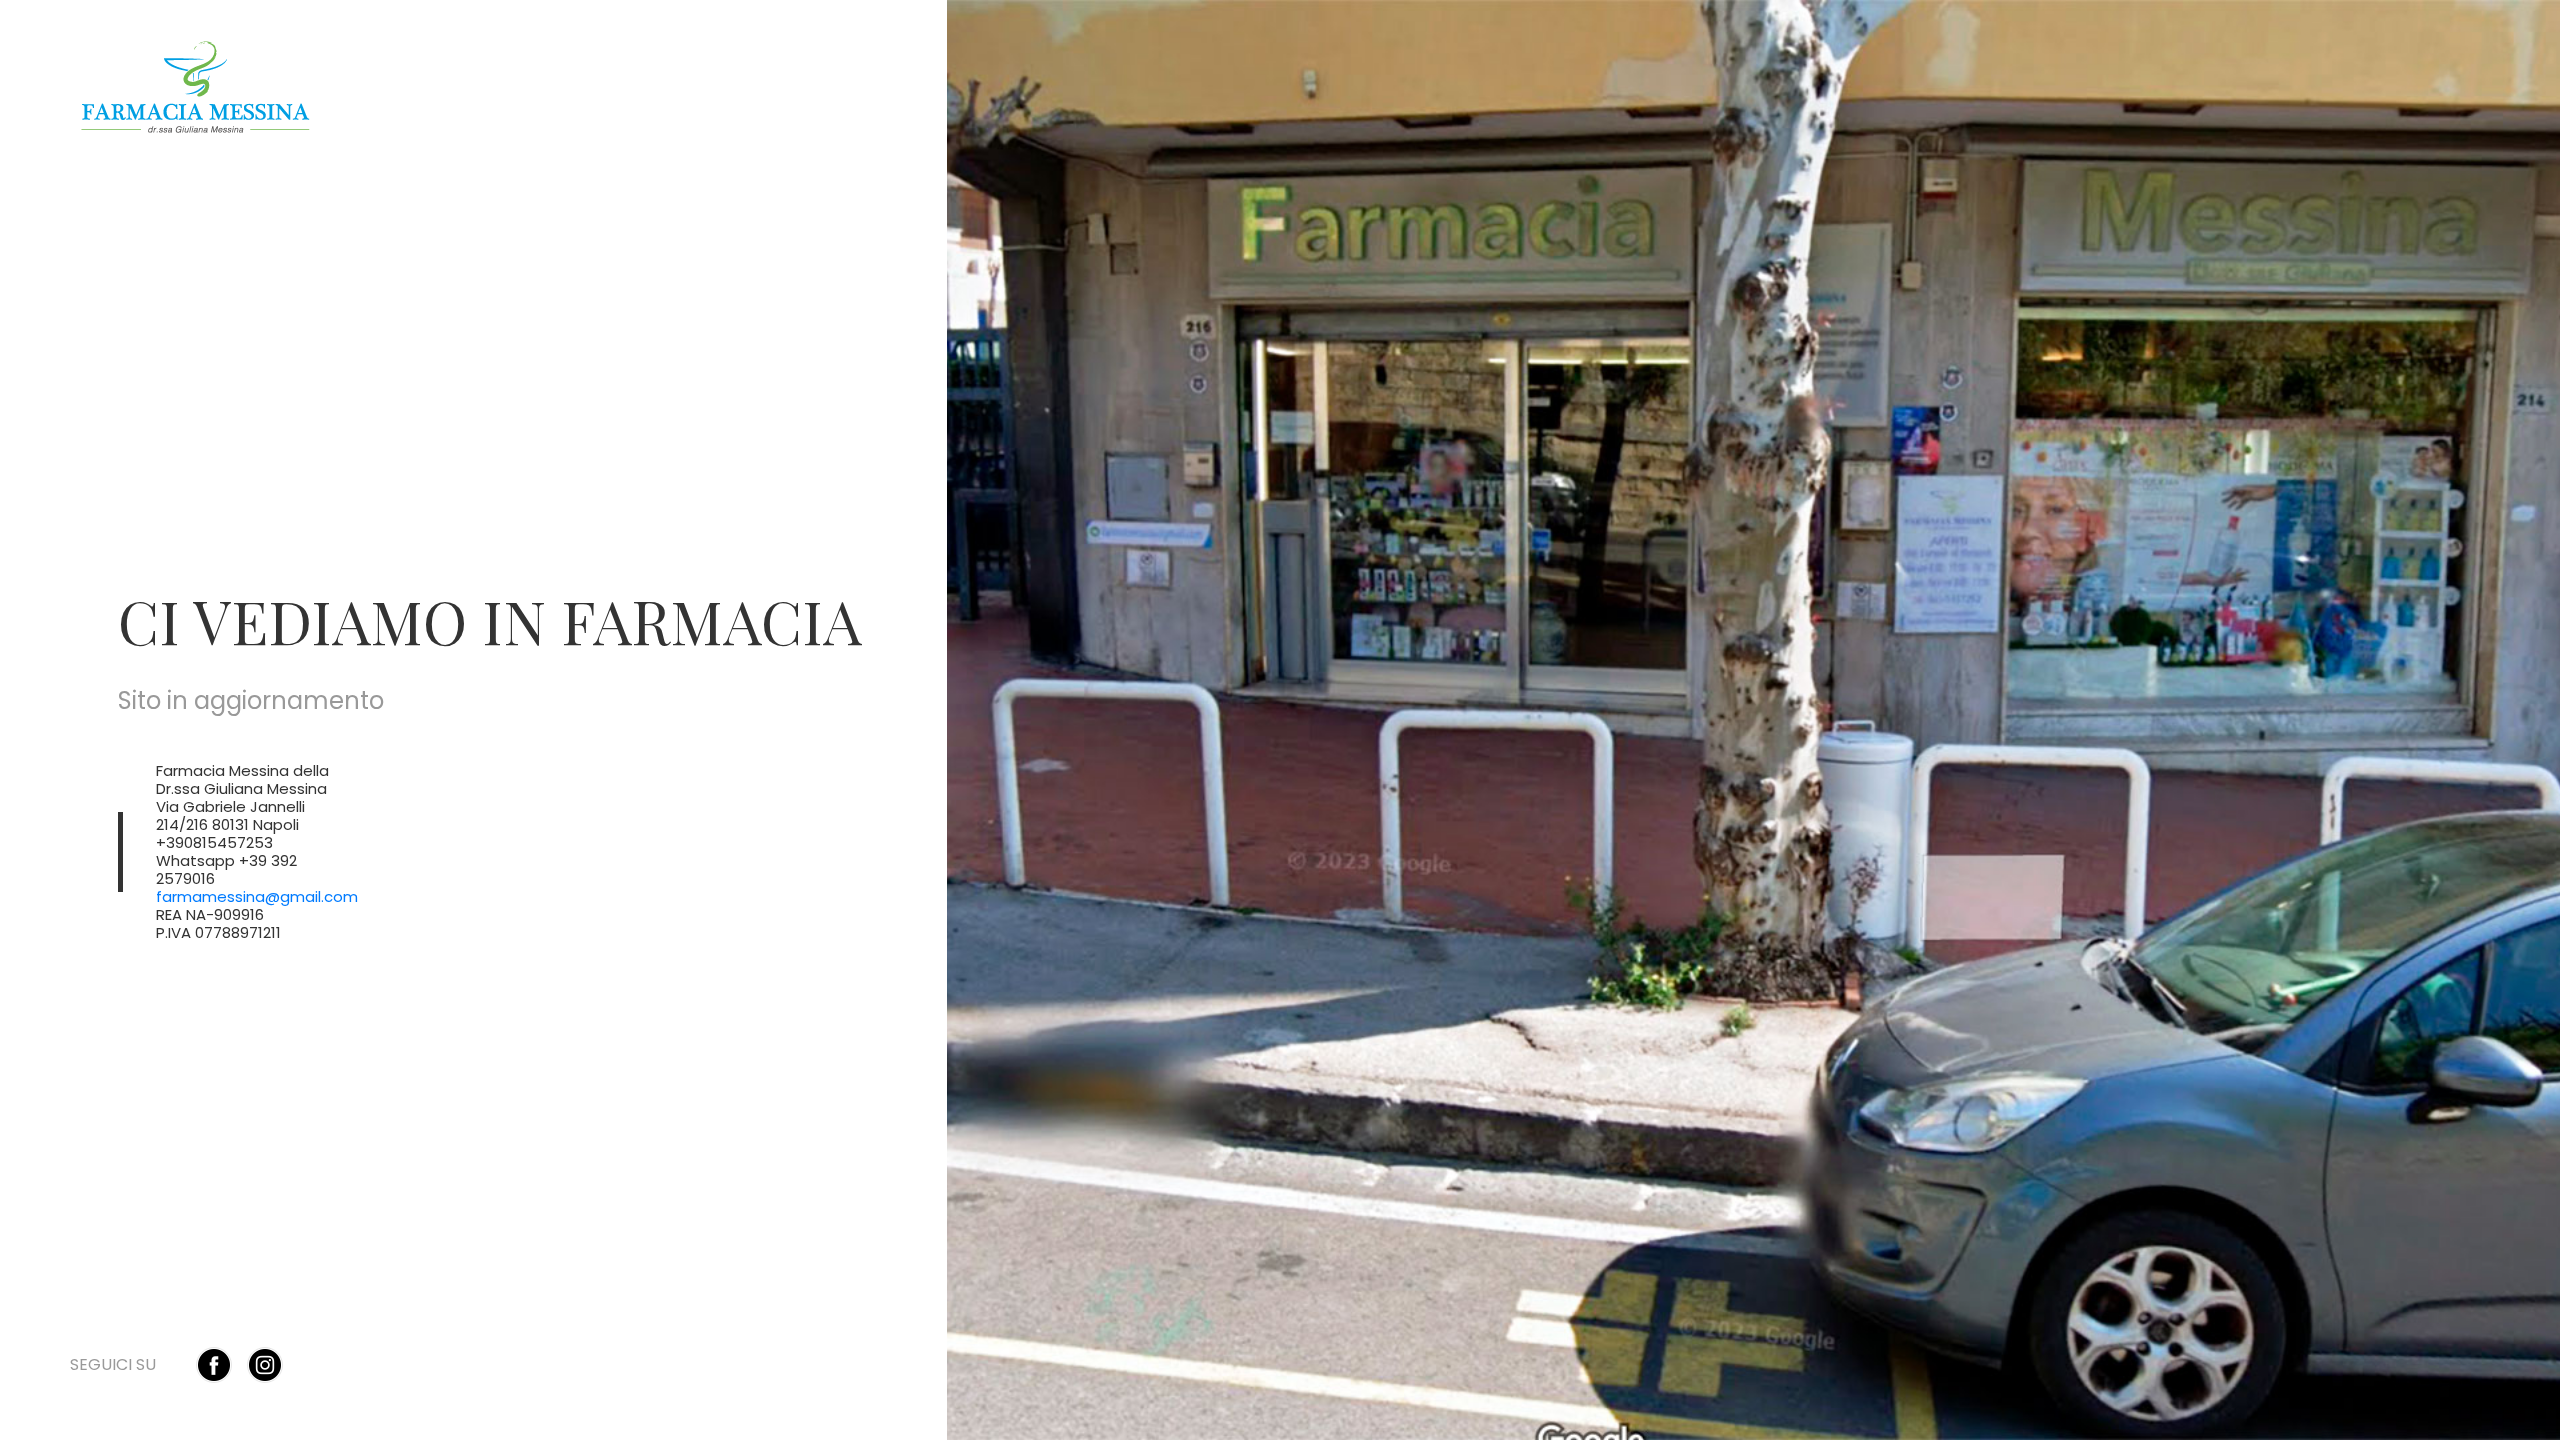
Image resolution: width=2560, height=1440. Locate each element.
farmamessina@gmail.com (257, 896)
